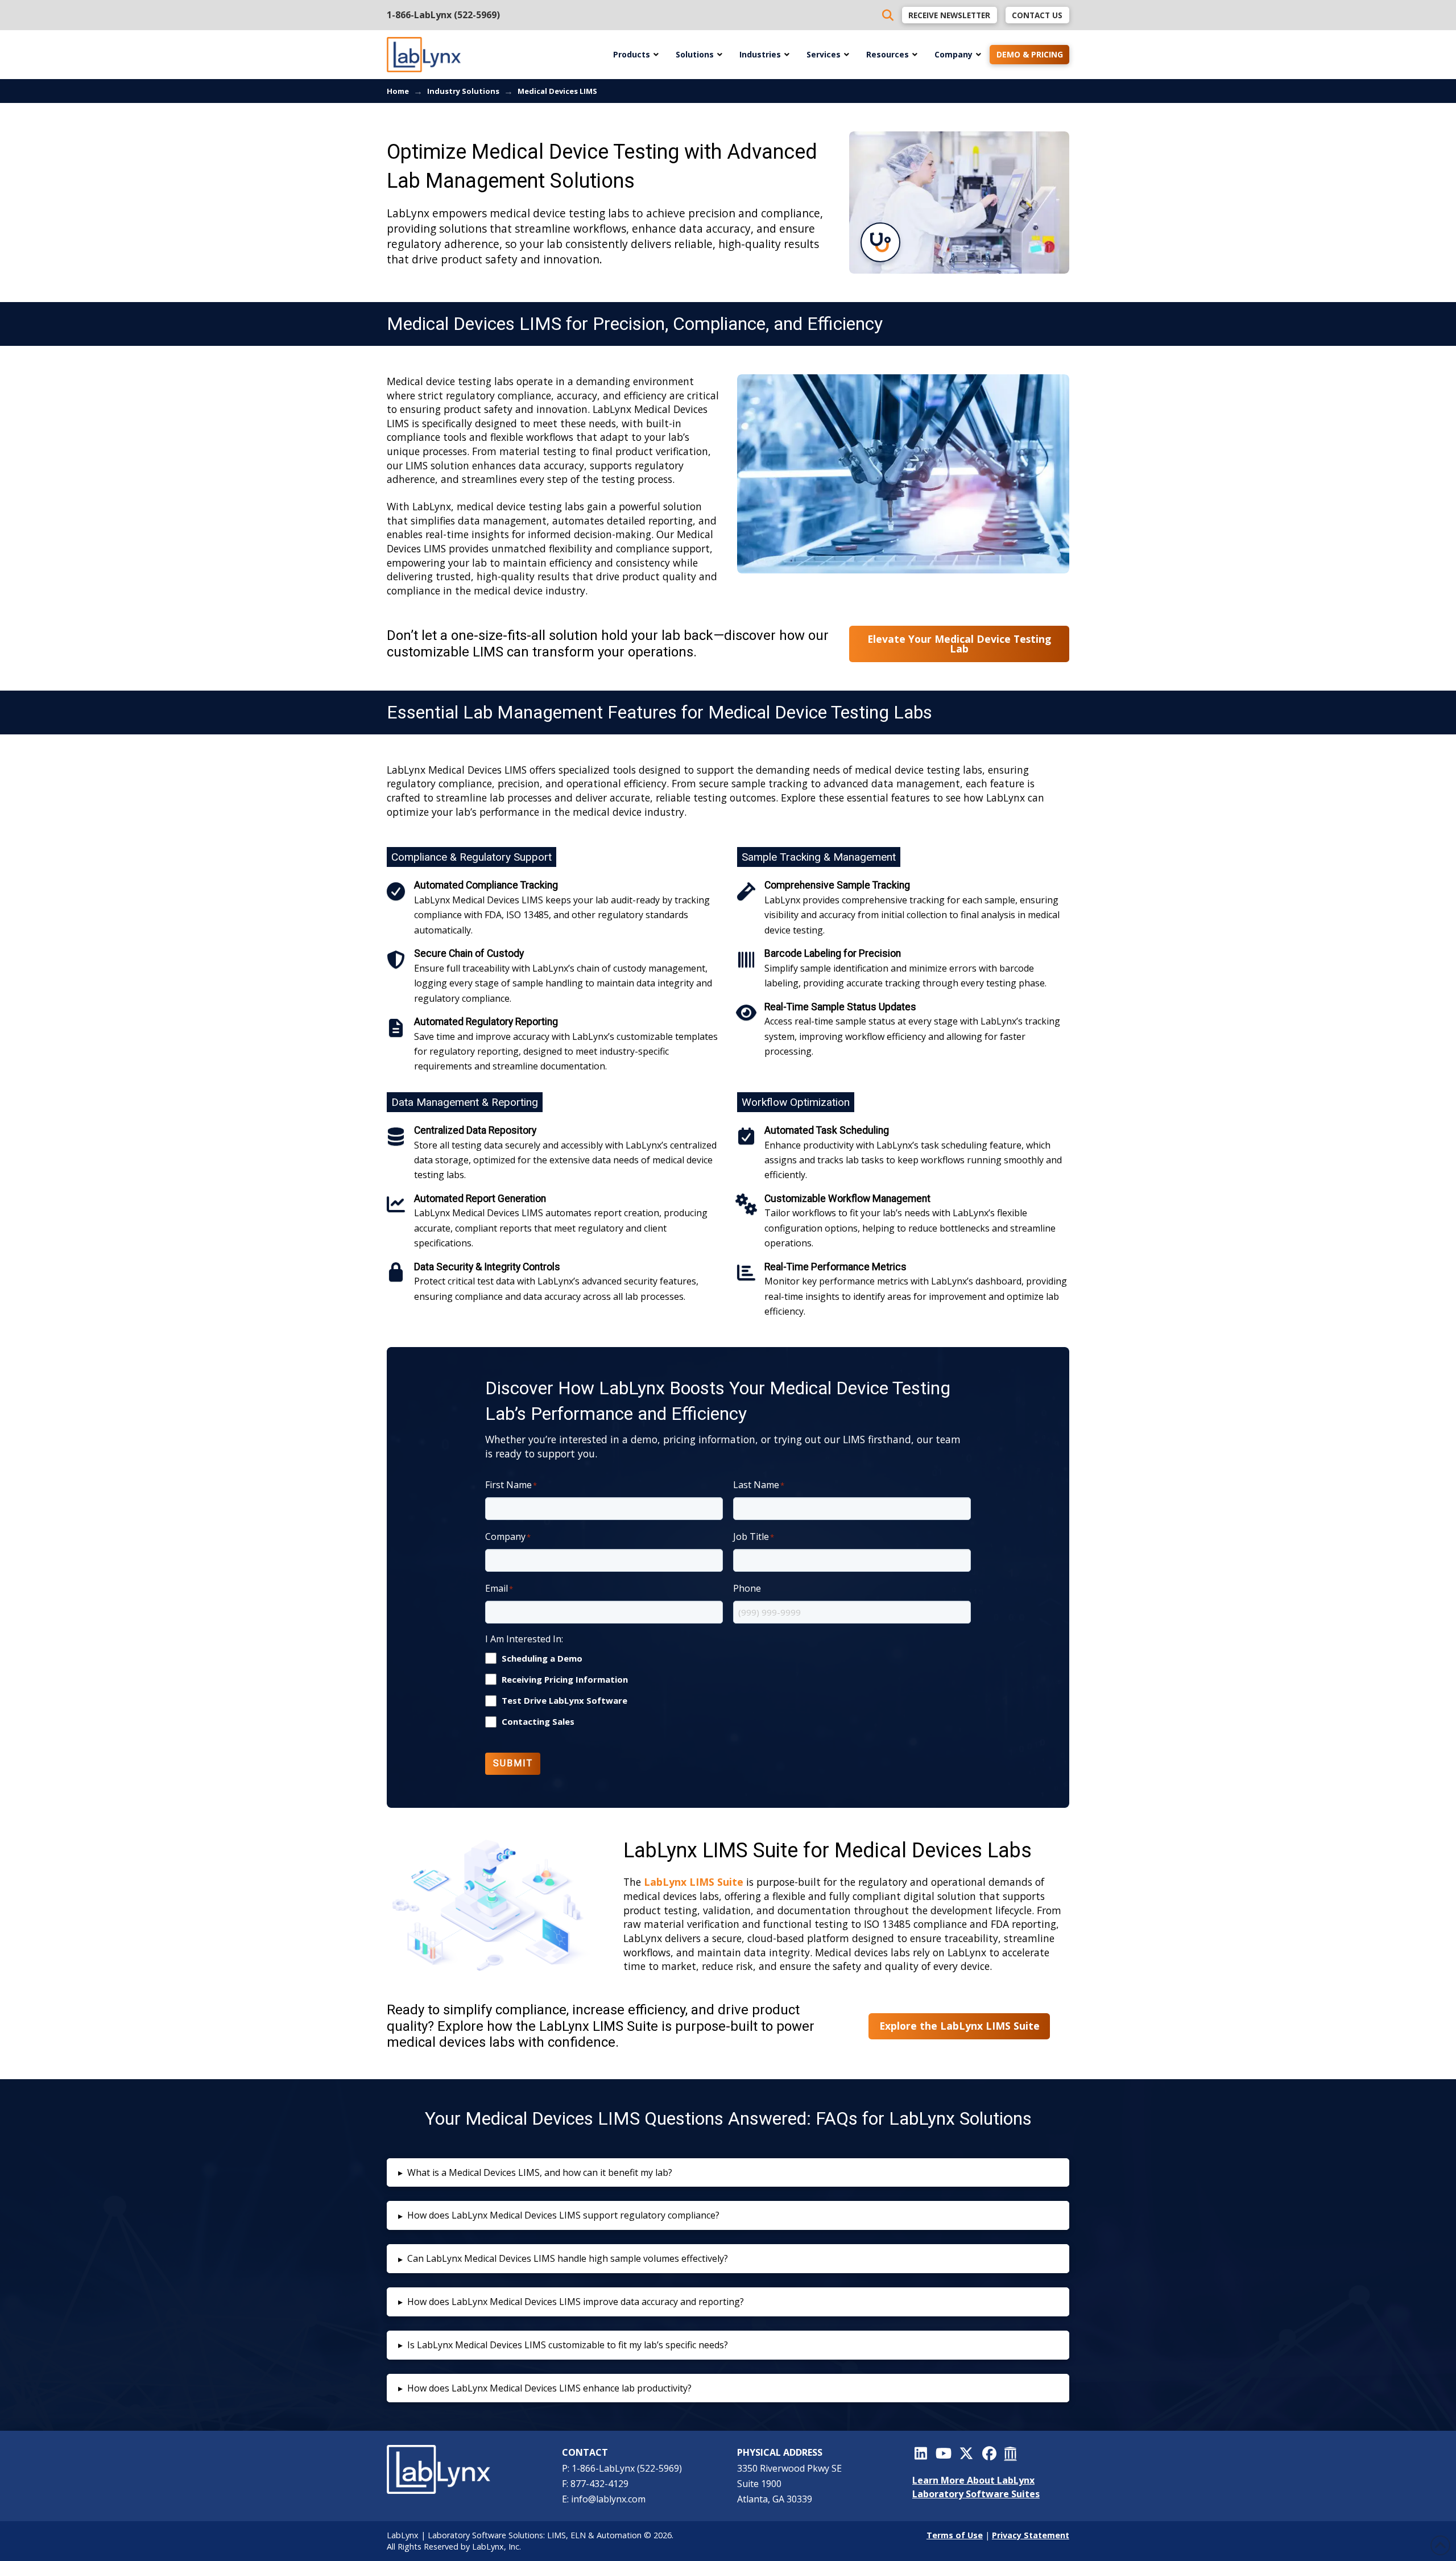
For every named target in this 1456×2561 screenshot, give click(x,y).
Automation (619, 2535)
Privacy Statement (1031, 2535)
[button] (728, 2173)
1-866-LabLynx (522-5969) (443, 15)
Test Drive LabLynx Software (564, 1701)
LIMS (557, 2535)
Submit (513, 1763)
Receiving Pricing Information (565, 1680)
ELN (578, 2535)
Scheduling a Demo (542, 1659)
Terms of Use (955, 2535)
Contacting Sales (538, 1722)
